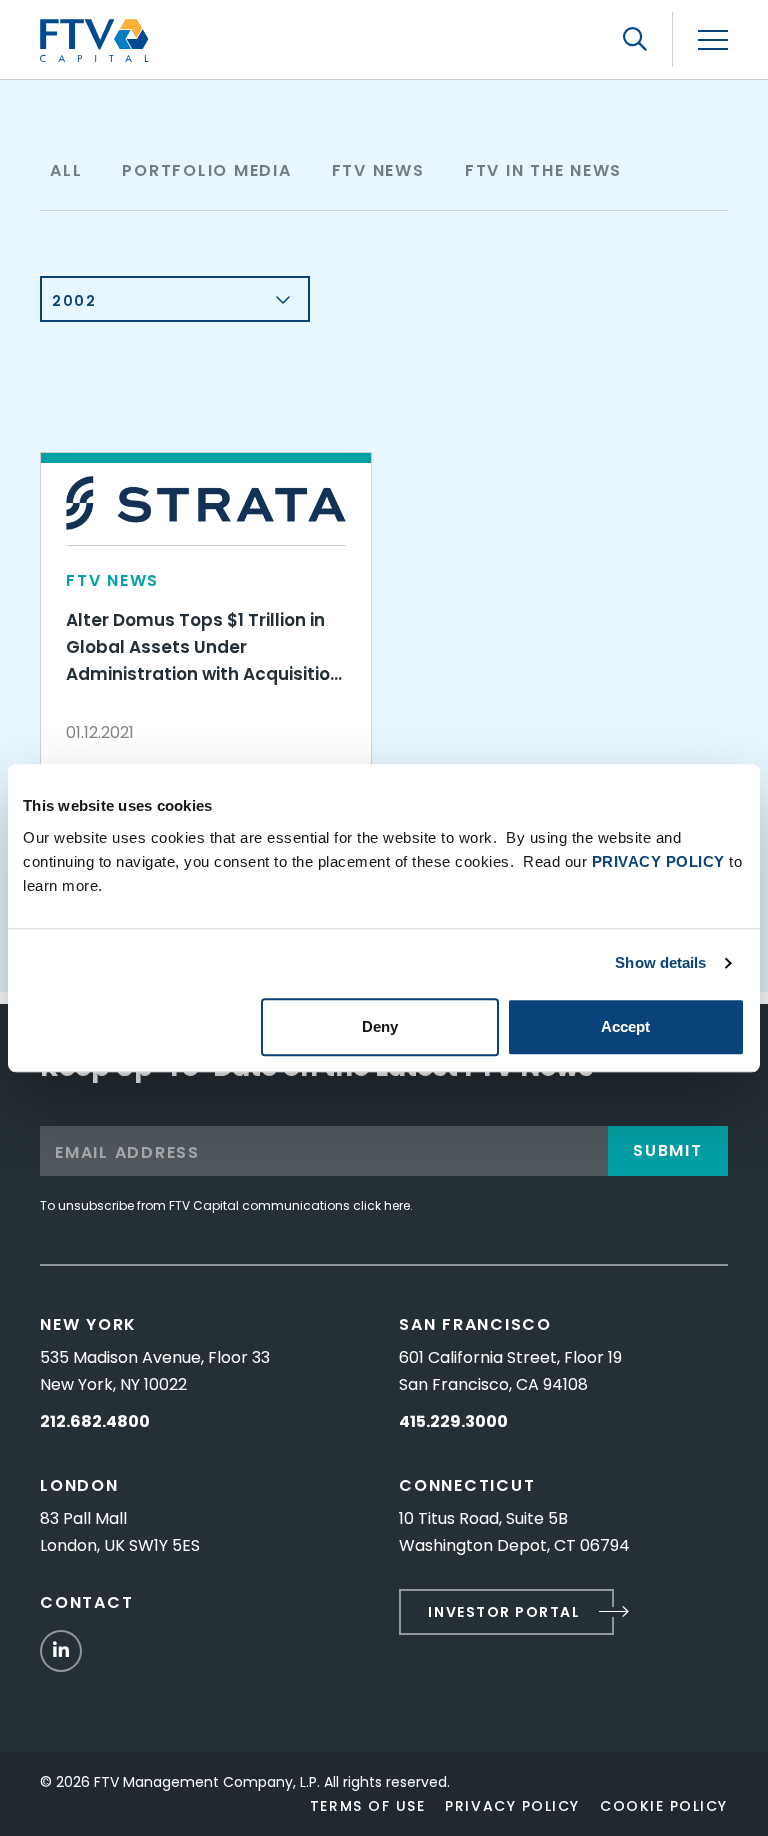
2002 (74, 301)
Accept (625, 1026)
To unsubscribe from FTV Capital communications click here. (226, 1205)
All (66, 170)
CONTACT (86, 1602)
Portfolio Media (206, 170)
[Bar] (713, 40)
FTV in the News (543, 170)
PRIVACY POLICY (658, 861)
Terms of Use (367, 1806)
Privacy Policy (512, 1806)
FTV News (378, 170)
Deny (380, 1026)
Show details (660, 962)
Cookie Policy (664, 1806)
